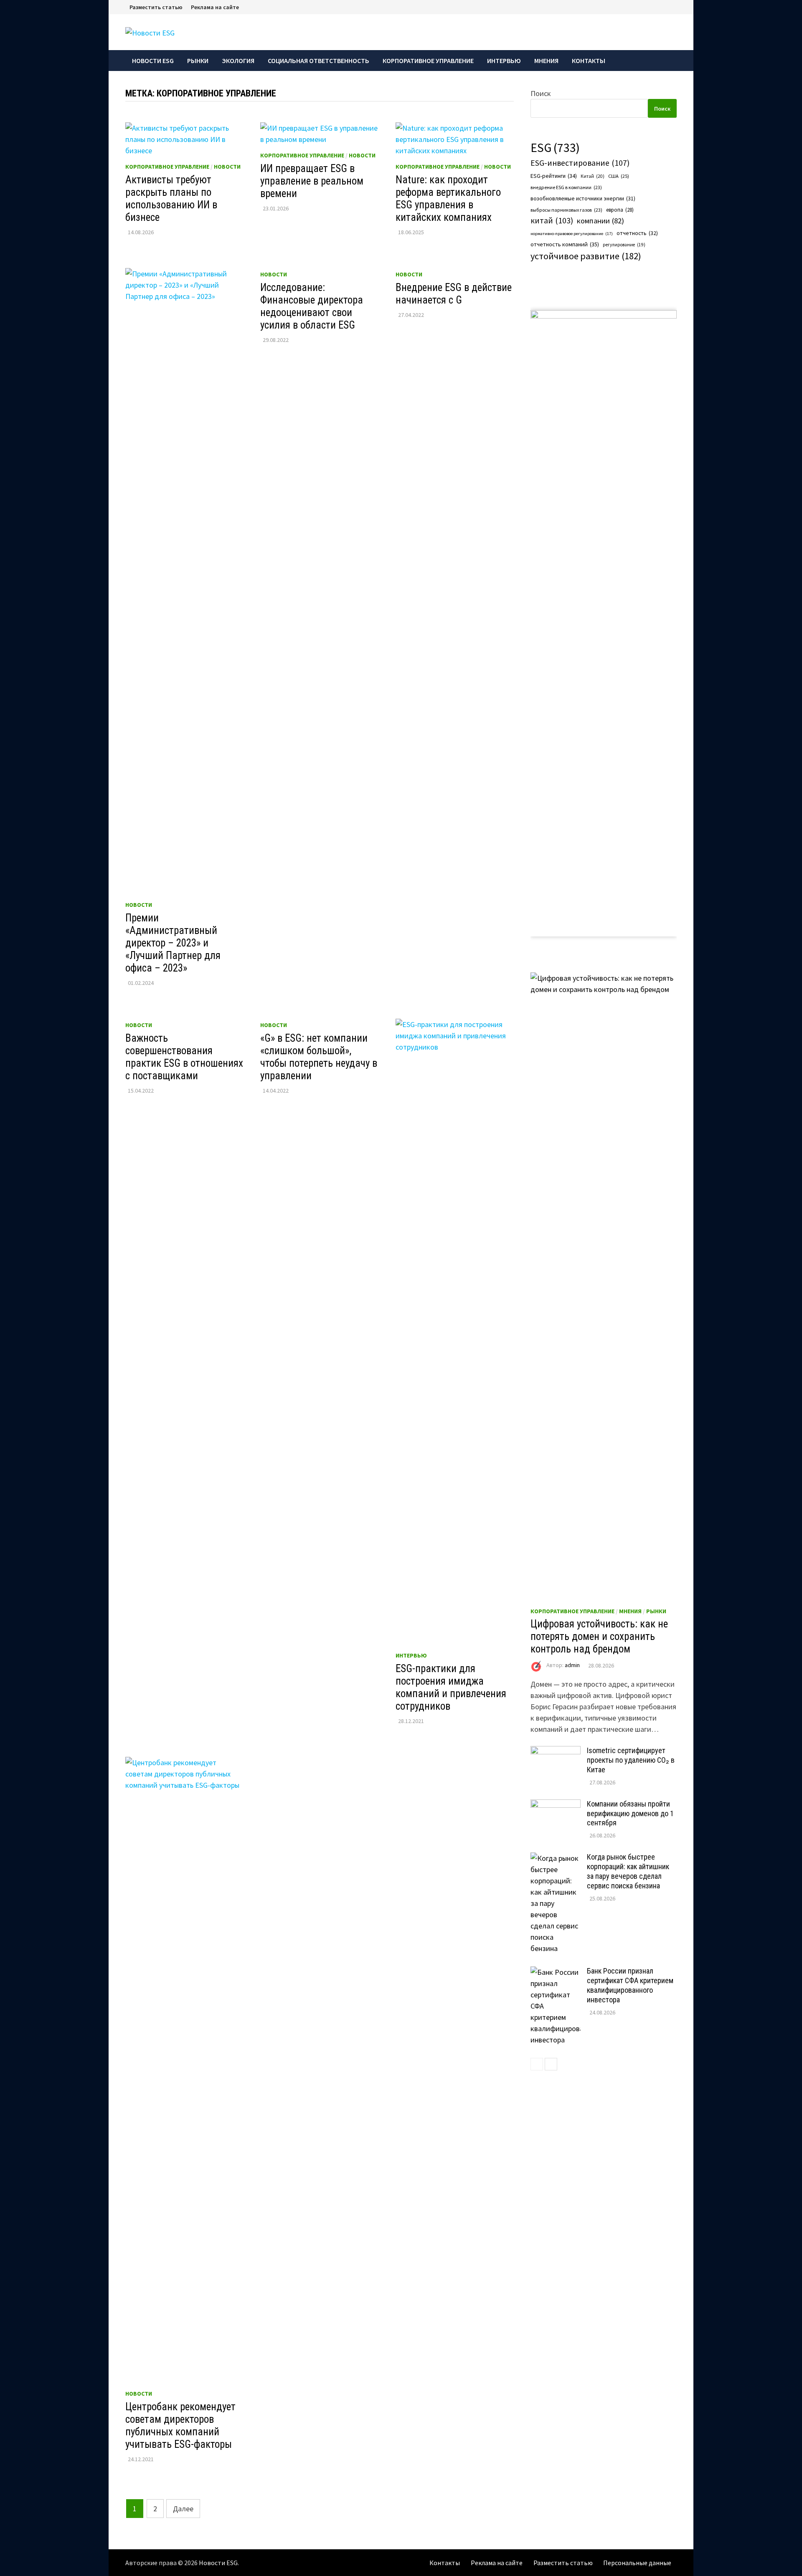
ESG (555, 148)
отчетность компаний (565, 244)
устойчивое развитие (586, 256)
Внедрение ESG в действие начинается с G (454, 294)
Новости (227, 167)
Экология (238, 61)
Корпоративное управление (428, 61)
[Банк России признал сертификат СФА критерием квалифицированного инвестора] (556, 1972)
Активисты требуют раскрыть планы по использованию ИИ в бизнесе (171, 199)
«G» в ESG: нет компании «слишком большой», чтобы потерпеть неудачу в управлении (319, 1057)
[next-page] (551, 2064)
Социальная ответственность (319, 61)
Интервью (504, 61)
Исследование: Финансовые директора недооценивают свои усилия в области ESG (312, 306)
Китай (593, 176)
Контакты (589, 61)
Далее (183, 2509)
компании (600, 221)
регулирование (624, 245)
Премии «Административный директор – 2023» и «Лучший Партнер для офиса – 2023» (173, 943)
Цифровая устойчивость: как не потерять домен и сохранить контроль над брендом (599, 1636)
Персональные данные (637, 2563)
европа (620, 210)
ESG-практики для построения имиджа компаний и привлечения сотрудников (451, 1687)
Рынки (198, 61)
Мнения (546, 61)
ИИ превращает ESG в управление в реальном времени (312, 181)
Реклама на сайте (215, 7)
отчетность (637, 233)
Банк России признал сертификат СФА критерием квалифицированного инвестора (630, 1985)
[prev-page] (537, 2064)
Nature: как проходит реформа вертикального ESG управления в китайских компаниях (448, 199)
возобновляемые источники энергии (583, 199)
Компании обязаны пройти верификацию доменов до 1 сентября (630, 1813)
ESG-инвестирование (580, 163)
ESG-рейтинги (554, 176)
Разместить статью (156, 7)
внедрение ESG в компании (566, 187)
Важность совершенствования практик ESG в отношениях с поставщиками (184, 1057)
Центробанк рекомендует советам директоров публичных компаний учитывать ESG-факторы (180, 2425)
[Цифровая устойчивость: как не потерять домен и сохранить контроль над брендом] (604, 1285)
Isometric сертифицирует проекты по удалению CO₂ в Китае (631, 1760)
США (619, 176)
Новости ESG (153, 61)
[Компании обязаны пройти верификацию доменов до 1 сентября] (556, 1805)
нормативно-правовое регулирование (572, 234)
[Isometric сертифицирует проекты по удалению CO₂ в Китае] (556, 1752)
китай (552, 220)
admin (572, 1665)
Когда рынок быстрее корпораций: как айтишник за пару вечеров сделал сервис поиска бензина (628, 1871)
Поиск (541, 93)
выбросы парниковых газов (566, 210)
